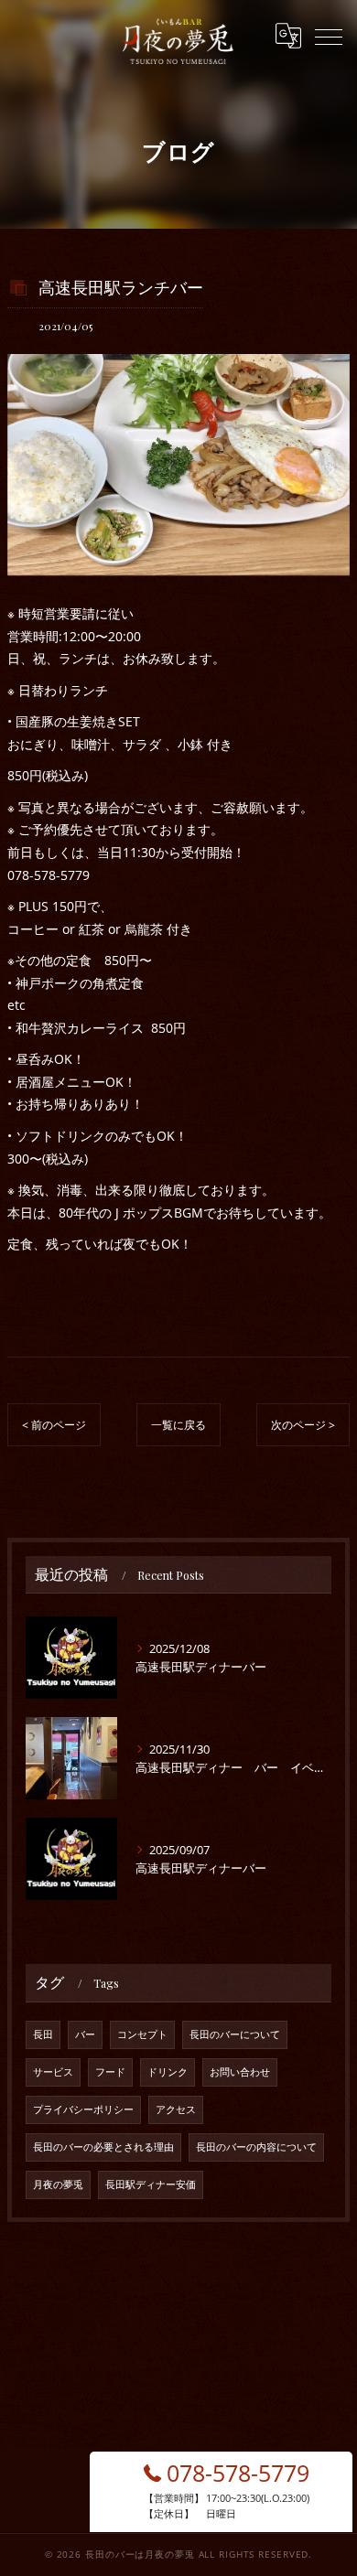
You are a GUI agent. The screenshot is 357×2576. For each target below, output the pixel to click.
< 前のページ (54, 1425)
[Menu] (329, 36)
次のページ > (303, 1425)
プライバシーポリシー (83, 2109)
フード (110, 2072)
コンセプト (142, 2034)
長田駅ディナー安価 (151, 2184)
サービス (53, 2072)
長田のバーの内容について (256, 2147)
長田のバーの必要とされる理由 (103, 2147)
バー (85, 2034)
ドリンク (168, 2072)
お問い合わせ (240, 2072)
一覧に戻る (178, 1425)
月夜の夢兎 (58, 2184)
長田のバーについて (235, 2034)
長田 (43, 2034)
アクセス (176, 2109)
